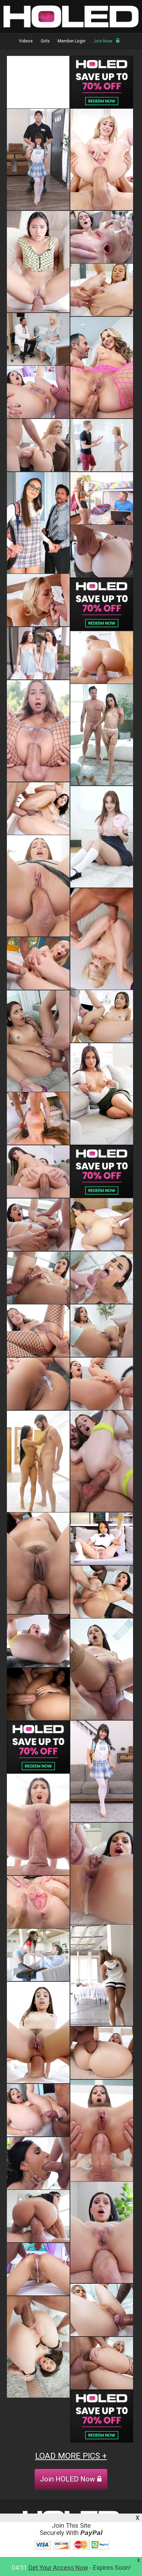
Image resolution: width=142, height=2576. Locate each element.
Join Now (103, 41)
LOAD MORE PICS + (71, 2456)
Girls (45, 41)
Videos (26, 41)
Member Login (72, 41)
